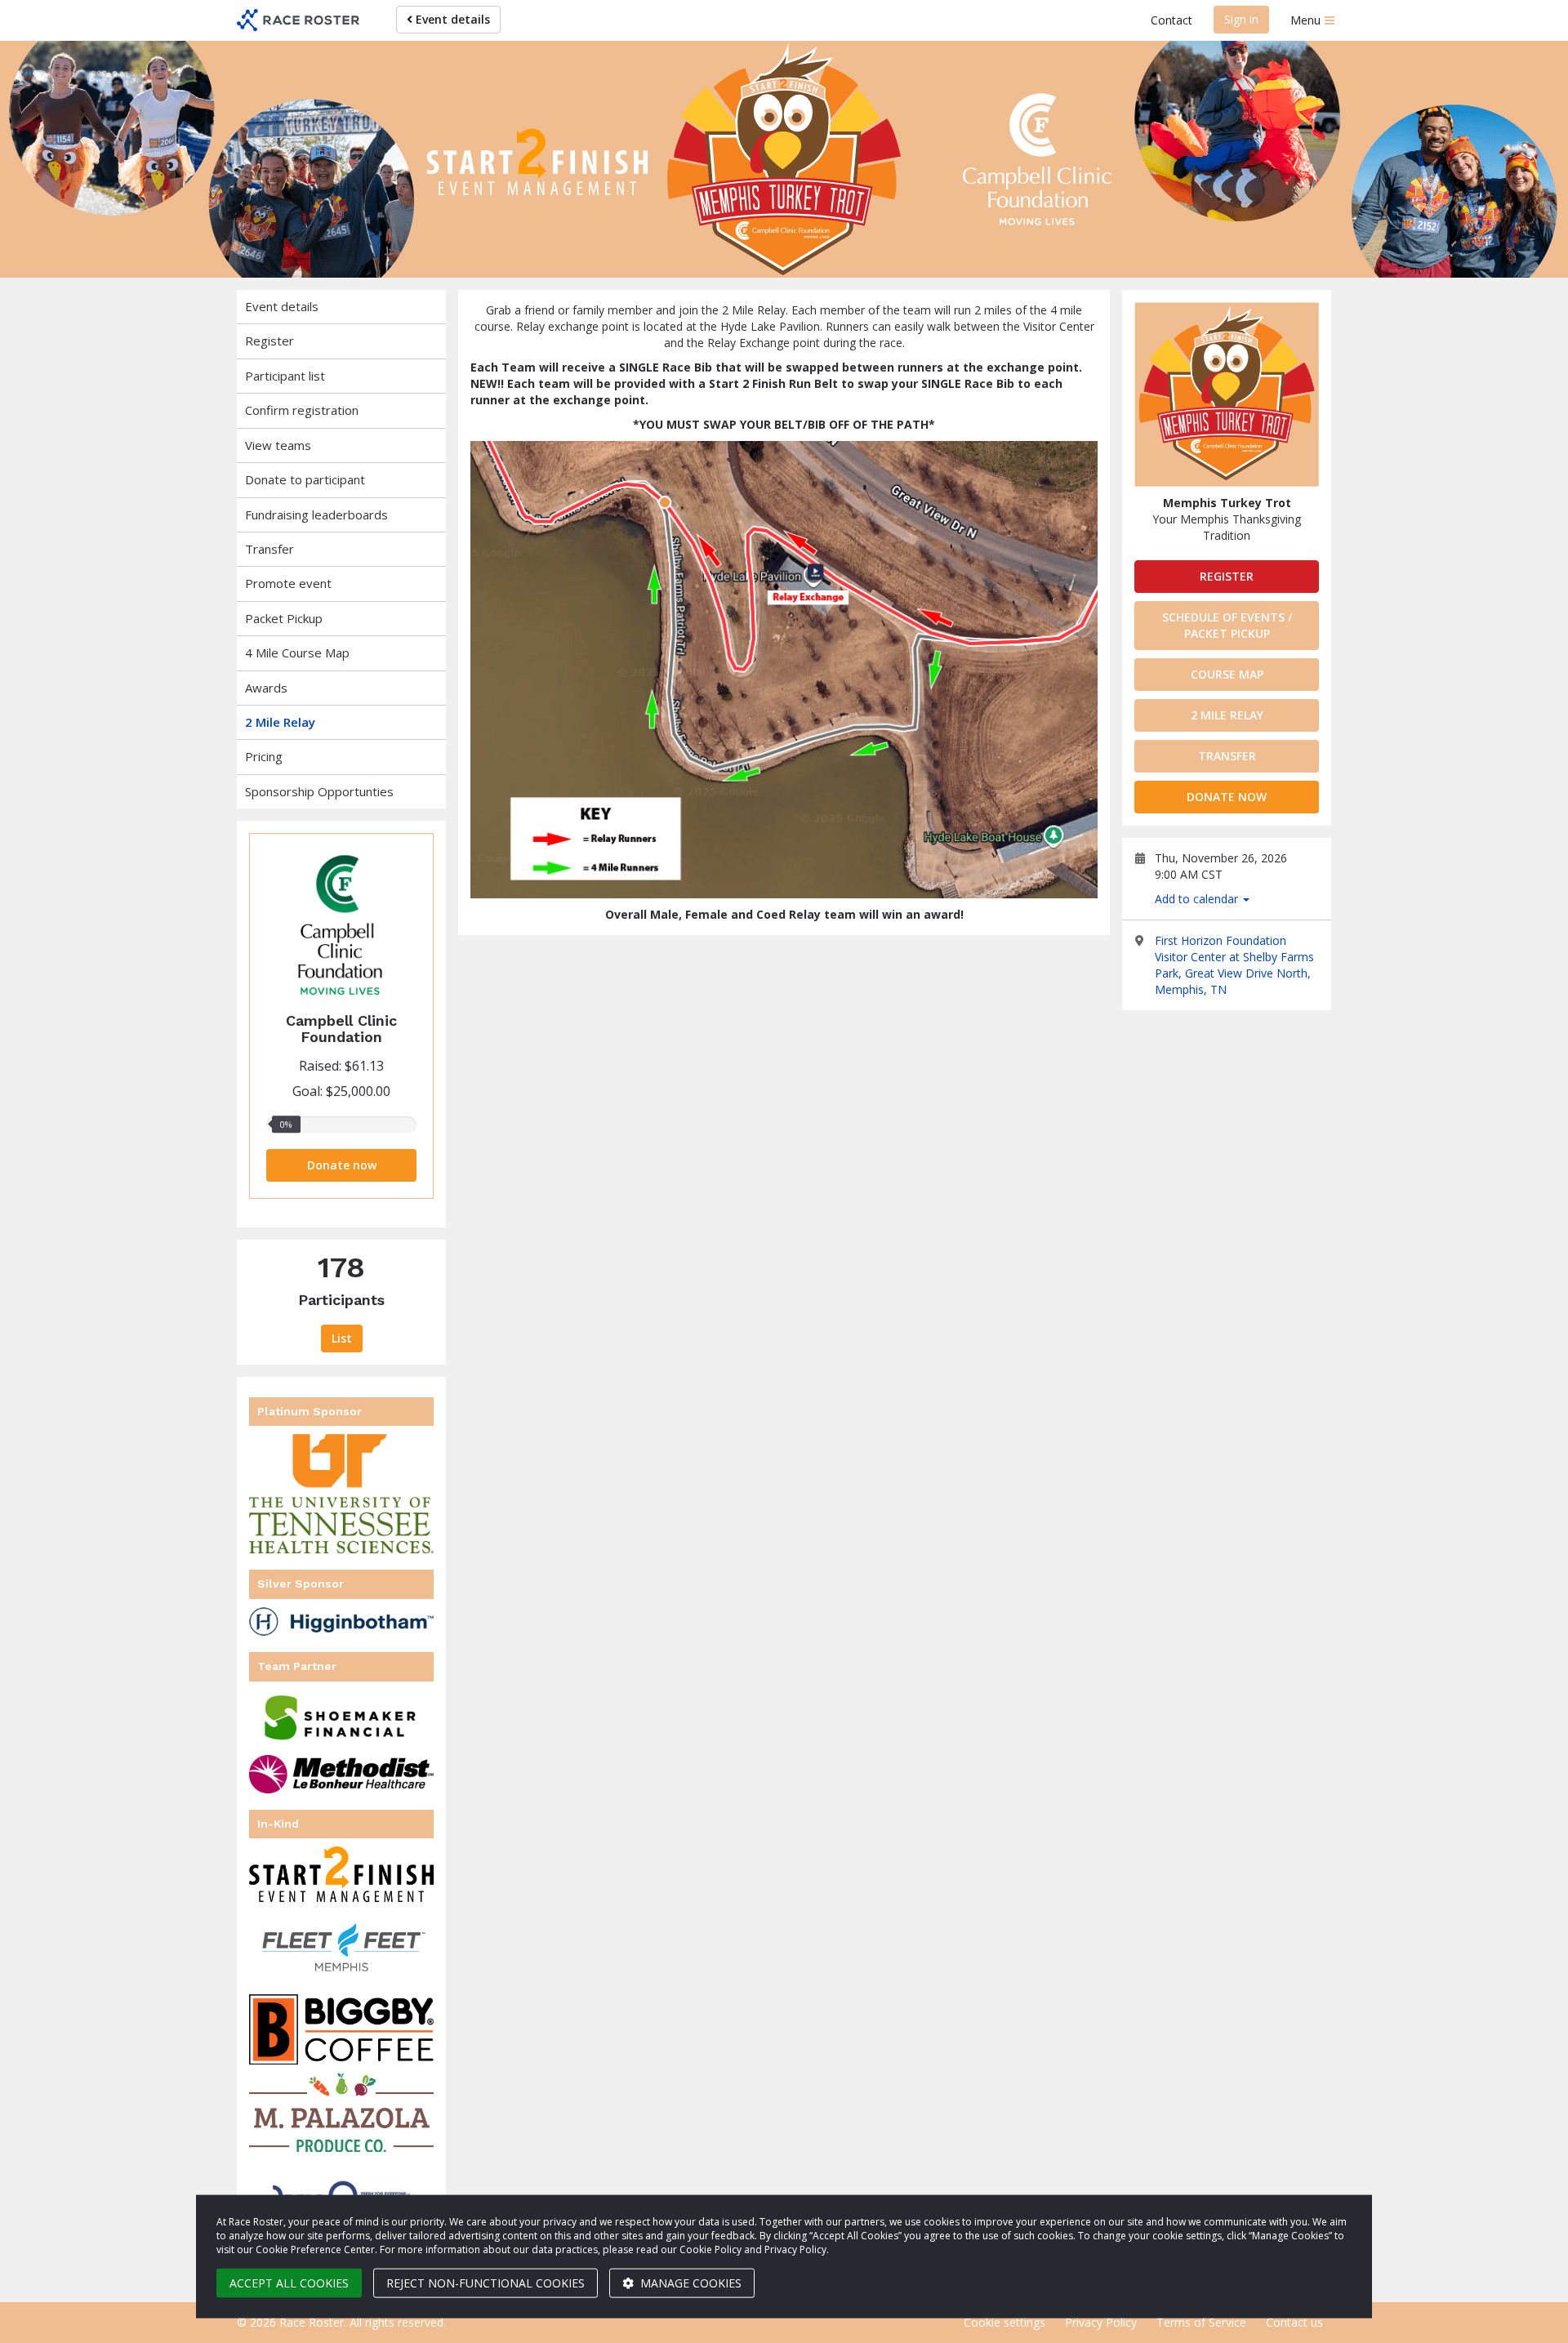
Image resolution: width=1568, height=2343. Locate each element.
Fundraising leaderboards (316, 514)
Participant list (285, 376)
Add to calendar (1198, 899)
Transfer (269, 549)
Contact (1172, 20)
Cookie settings (1004, 2322)
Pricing (264, 756)
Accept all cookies (289, 2283)
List (342, 1338)
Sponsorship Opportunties (319, 791)
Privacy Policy (1101, 2322)
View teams (278, 445)
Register (269, 341)
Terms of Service (1201, 2322)
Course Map (1227, 674)
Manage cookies (689, 2283)
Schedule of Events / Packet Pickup (1227, 625)
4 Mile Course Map (297, 653)
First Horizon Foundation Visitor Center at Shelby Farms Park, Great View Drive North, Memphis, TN (1234, 965)
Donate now (342, 1165)
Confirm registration (302, 410)
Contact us (1294, 2322)
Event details (451, 19)
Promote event (288, 583)
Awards (266, 688)
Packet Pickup (284, 618)
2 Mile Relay (280, 722)
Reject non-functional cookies (486, 2283)
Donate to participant (305, 479)
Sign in (1241, 19)
